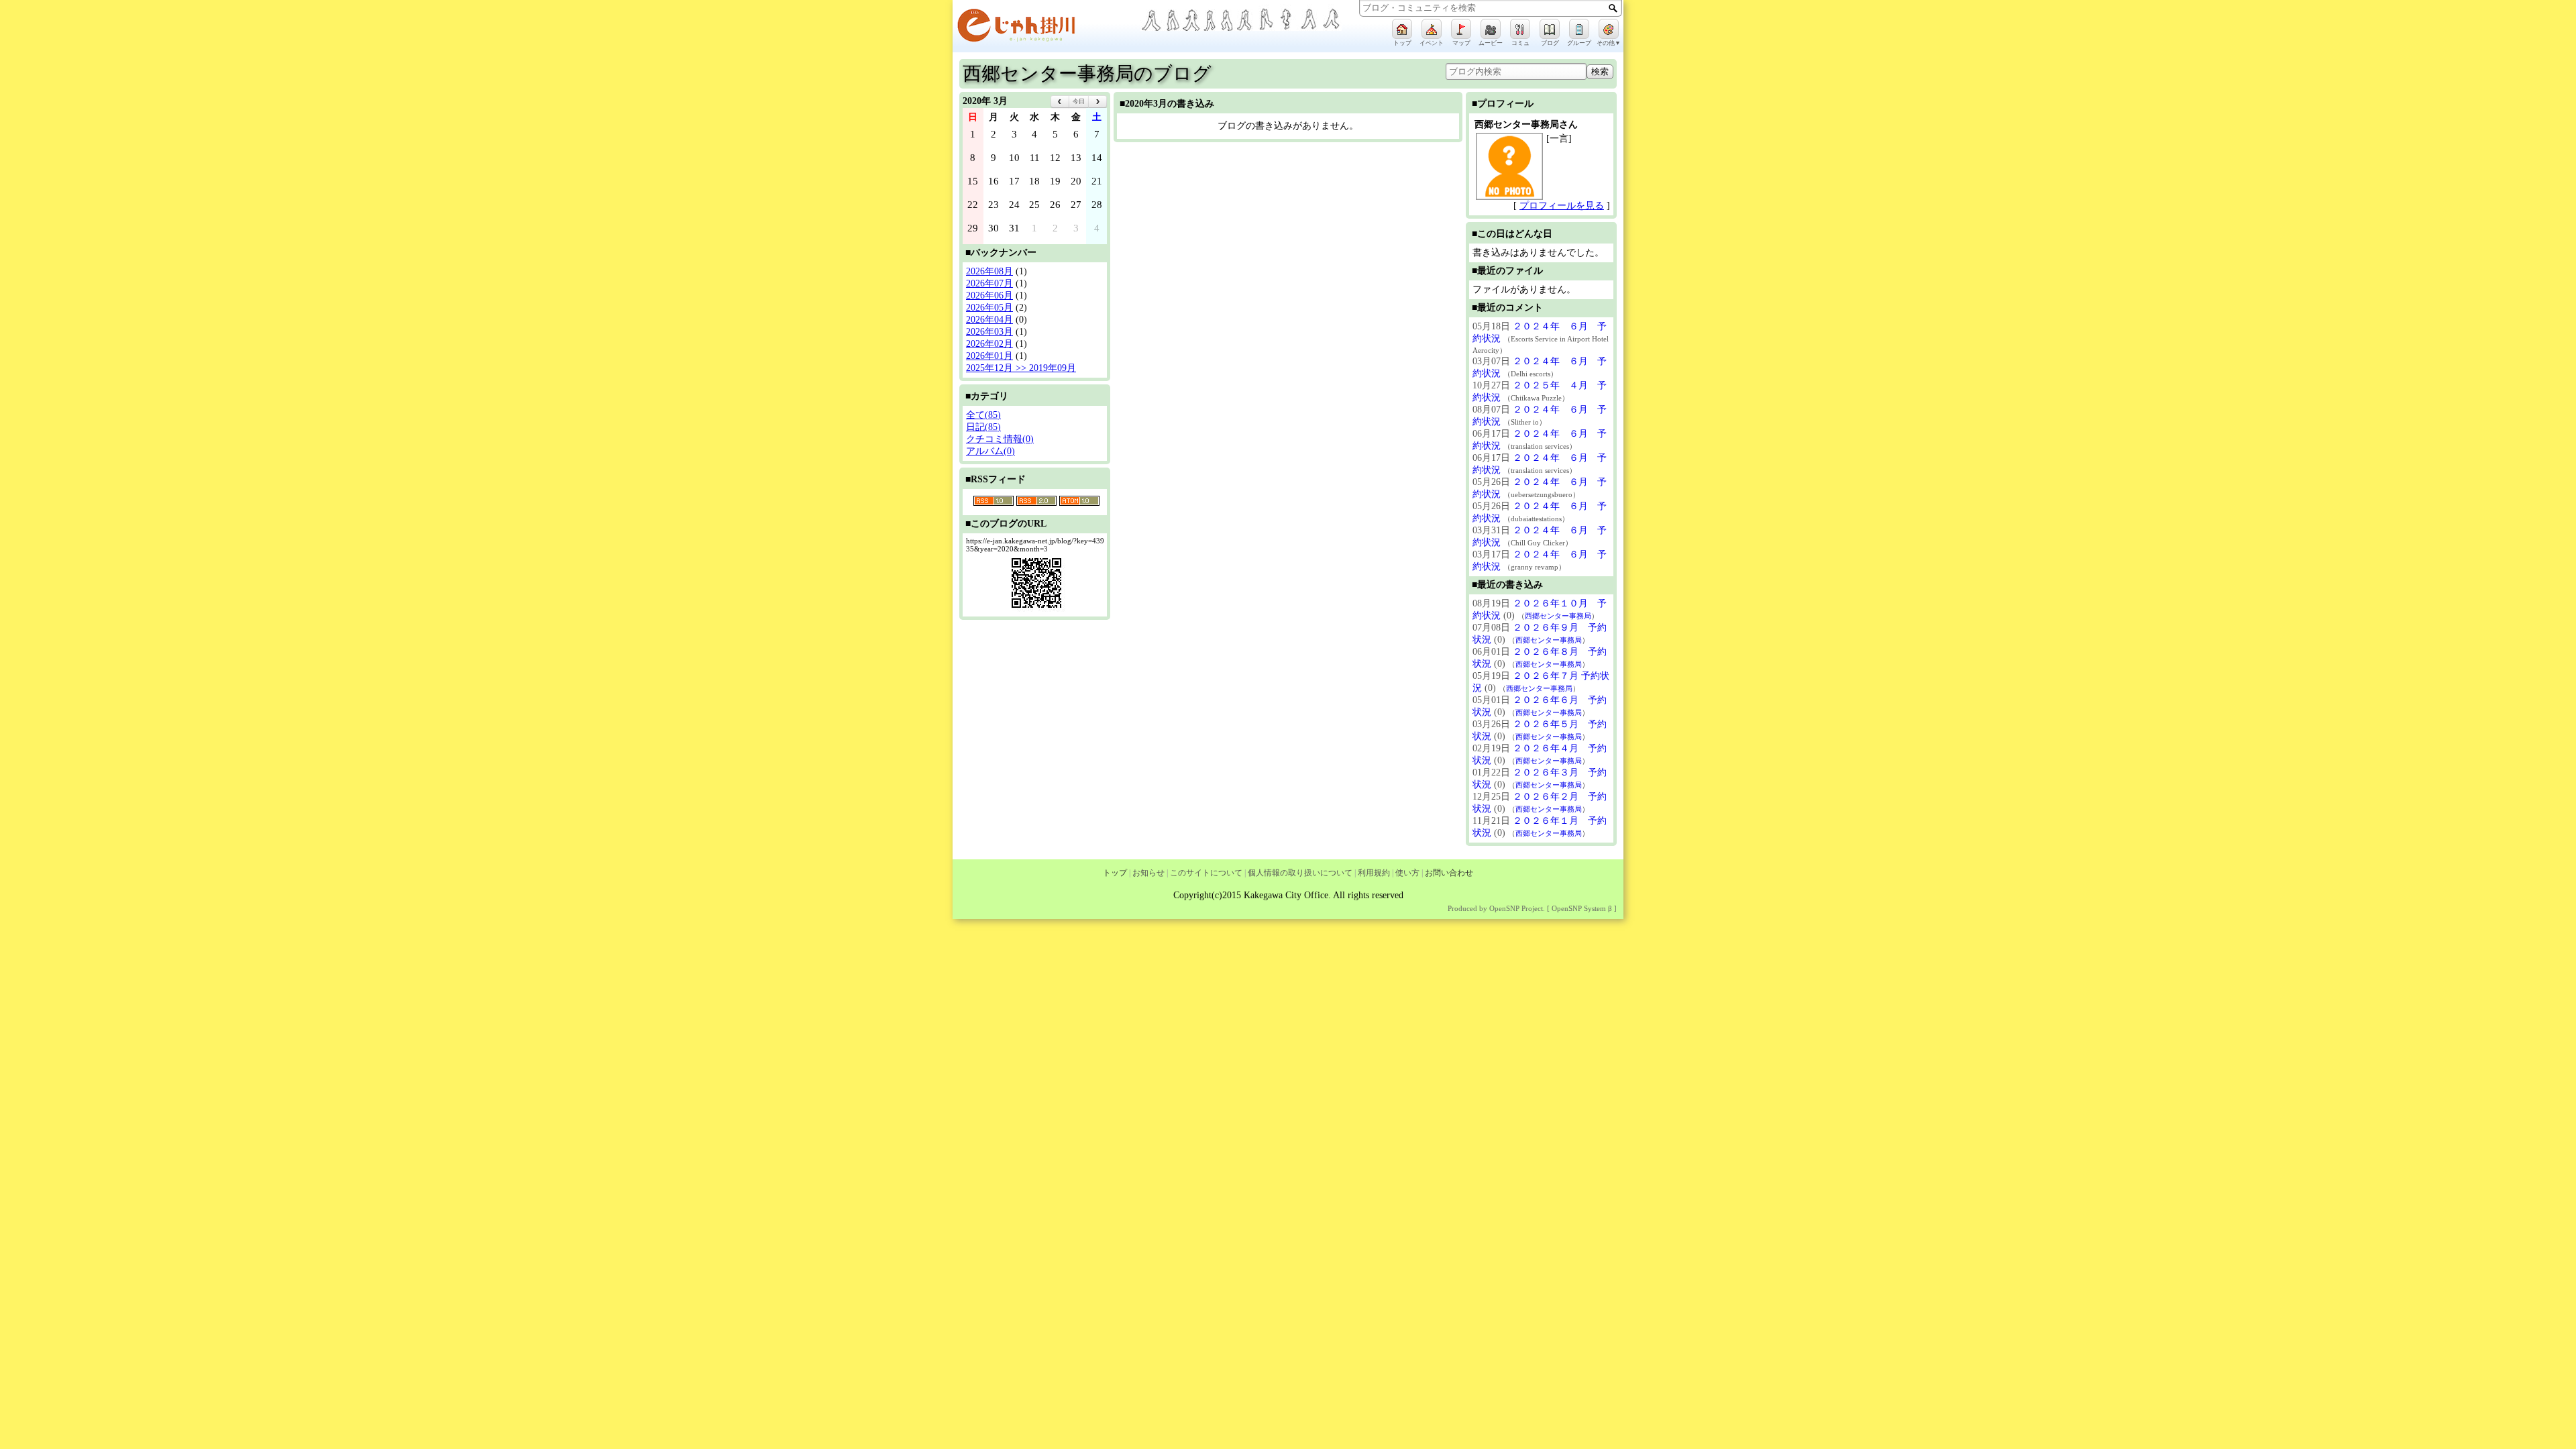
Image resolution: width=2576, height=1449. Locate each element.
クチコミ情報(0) (1000, 439)
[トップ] (1402, 29)
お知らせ (1148, 873)
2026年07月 (989, 283)
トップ (1115, 873)
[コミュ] (1520, 29)
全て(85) (983, 415)
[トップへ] (1046, 28)
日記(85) (983, 427)
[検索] (1613, 8)
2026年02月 (989, 344)
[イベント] (1432, 29)
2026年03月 (989, 332)
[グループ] (1579, 29)
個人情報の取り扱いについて (1300, 873)
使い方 (1407, 873)
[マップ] (1461, 29)
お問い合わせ (1449, 873)
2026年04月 (989, 320)
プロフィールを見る (1562, 206)
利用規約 (1374, 873)
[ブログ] (1550, 29)
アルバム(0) (990, 451)
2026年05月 (989, 308)
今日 (1079, 101)
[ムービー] (1491, 29)
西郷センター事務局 (1558, 616)
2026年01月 (989, 356)
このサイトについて (1206, 873)
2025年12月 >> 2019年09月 (1021, 368)
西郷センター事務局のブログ (1087, 73)
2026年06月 (989, 296)
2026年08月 (989, 271)
